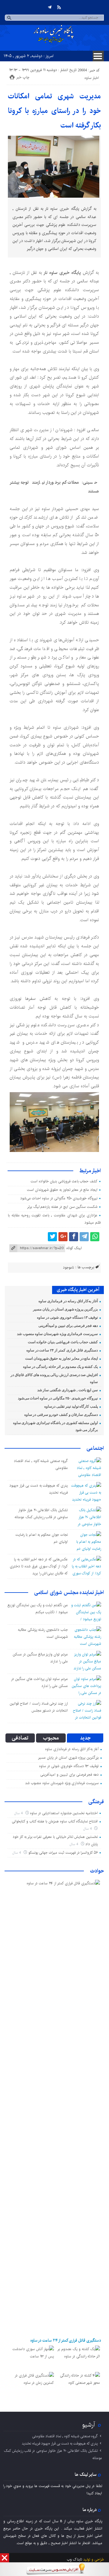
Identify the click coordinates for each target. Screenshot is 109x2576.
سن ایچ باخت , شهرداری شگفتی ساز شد (68, 1390)
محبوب (51, 1738)
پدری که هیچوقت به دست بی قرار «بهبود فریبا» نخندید (60, 2443)
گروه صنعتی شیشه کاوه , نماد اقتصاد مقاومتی (65, 2436)
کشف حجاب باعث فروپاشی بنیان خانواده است (64, 1181)
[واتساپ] (95, 1237)
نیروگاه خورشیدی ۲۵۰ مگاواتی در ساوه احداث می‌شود (59, 1198)
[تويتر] (52, 1237)
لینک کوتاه (74, 1248)
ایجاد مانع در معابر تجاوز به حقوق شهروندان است (62, 1190)
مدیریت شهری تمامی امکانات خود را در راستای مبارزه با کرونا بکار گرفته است (54, 111)
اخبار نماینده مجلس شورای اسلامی (69, 1593)
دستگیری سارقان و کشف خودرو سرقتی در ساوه (61, 1415)
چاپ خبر (23, 77)
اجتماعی (95, 1448)
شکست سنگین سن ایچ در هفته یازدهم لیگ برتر (62, 1207)
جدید (85, 1738)
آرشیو (89, 2425)
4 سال (19, 1813)
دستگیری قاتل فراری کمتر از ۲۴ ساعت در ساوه (62, 1350)
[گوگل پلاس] (63, 1237)
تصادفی (20, 1738)
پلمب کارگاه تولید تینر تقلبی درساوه (71, 1406)
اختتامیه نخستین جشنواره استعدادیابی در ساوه (64, 1813)
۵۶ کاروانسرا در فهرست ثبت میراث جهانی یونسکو (63, 1853)
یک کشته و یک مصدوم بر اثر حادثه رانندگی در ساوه (60, 1367)
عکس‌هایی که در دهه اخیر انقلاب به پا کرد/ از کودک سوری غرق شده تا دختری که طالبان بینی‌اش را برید (39, 1566)
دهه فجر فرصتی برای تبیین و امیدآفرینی (68, 1326)
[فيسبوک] (74, 1237)
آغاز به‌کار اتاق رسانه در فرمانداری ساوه (68, 1301)
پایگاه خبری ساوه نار (62, 273)
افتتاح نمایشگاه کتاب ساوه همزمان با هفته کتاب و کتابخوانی (55, 1821)
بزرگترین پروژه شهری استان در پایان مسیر (65, 1309)
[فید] (59, 7)
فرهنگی (96, 1802)
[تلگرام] (50, 7)
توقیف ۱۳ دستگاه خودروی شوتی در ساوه (67, 1317)
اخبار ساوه (92, 78)
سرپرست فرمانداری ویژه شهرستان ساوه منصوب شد (57, 1334)
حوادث (97, 1871)
